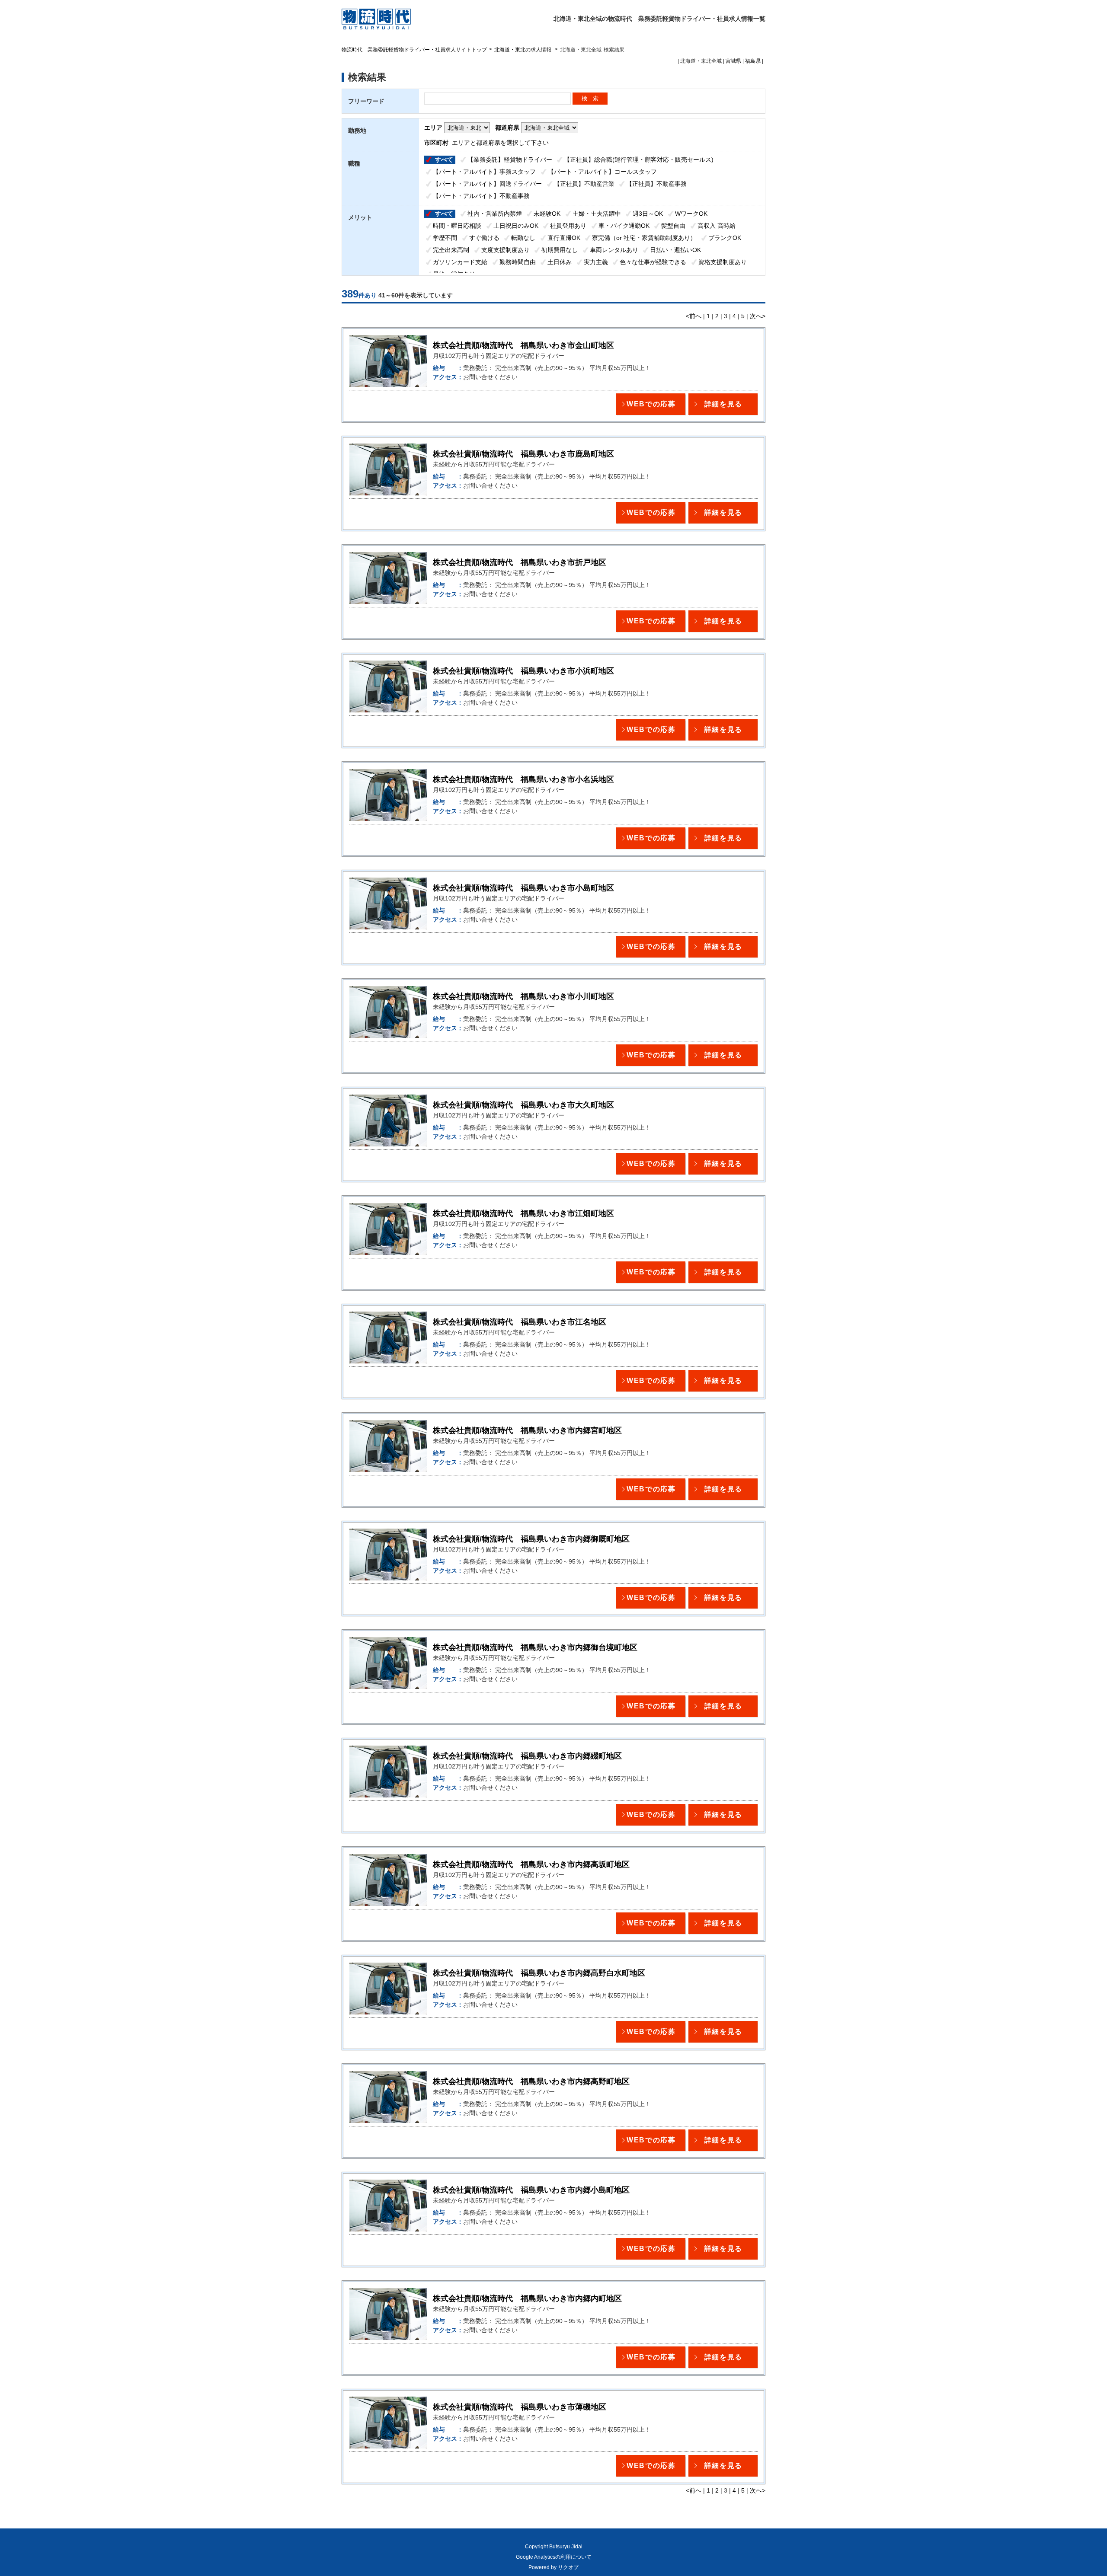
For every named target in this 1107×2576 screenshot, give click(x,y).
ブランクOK (725, 238)
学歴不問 (445, 238)
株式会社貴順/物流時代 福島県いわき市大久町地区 (523, 1105)
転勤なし (523, 238)
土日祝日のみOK (516, 226)
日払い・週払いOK (675, 250)
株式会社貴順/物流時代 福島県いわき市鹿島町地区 (523, 454)
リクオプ (568, 2567)
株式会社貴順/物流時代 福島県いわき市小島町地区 (523, 888)
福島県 (753, 61)
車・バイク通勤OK (624, 226)
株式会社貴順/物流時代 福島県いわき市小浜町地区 (523, 671)
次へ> (758, 316)
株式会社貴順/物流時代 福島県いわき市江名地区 (520, 1322)
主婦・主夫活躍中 (597, 214)
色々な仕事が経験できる (653, 262)
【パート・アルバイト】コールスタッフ (602, 172)
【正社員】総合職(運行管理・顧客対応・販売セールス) (639, 160)
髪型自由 (673, 226)
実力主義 (596, 262)
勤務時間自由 (518, 262)
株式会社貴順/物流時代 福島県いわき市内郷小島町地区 (531, 2190)
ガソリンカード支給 (460, 262)
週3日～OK (648, 214)
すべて (444, 160)
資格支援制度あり (723, 262)
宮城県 (733, 61)
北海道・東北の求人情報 (523, 50)
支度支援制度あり (506, 250)
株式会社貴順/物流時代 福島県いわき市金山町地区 (523, 345)
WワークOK (691, 214)
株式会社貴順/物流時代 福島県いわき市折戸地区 (520, 562)
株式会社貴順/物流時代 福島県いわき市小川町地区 (523, 996)
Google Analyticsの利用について (554, 2557)
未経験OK (547, 214)
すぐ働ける (484, 238)
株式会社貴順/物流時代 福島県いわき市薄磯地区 (520, 2407)
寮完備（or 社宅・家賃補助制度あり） (644, 238)
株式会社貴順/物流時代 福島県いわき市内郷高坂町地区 (531, 1864)
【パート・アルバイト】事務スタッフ (484, 172)
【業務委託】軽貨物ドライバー (510, 160)
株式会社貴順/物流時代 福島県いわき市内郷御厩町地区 (531, 1539)
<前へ (694, 316)
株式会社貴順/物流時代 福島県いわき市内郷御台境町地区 (535, 1647)
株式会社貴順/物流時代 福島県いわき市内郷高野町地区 (531, 2081)
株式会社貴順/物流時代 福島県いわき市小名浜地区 (523, 779)
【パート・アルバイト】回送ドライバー (487, 184)
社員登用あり (568, 226)
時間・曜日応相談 (457, 226)
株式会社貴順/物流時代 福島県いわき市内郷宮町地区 (527, 1430)
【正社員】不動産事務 (656, 184)
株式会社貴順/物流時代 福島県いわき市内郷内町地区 (527, 2298)
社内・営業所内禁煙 (495, 214)
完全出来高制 (451, 250)
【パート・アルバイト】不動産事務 (481, 196)
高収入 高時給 (717, 226)
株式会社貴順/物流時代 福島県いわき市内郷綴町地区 (527, 1756)
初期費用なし (560, 250)
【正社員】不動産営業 (584, 184)
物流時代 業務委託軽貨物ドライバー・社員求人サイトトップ (414, 50)
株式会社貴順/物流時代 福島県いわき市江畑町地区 (523, 1213)
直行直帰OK (564, 238)
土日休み (560, 262)
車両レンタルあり (614, 250)
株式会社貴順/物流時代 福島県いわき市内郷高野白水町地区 (539, 1973)
